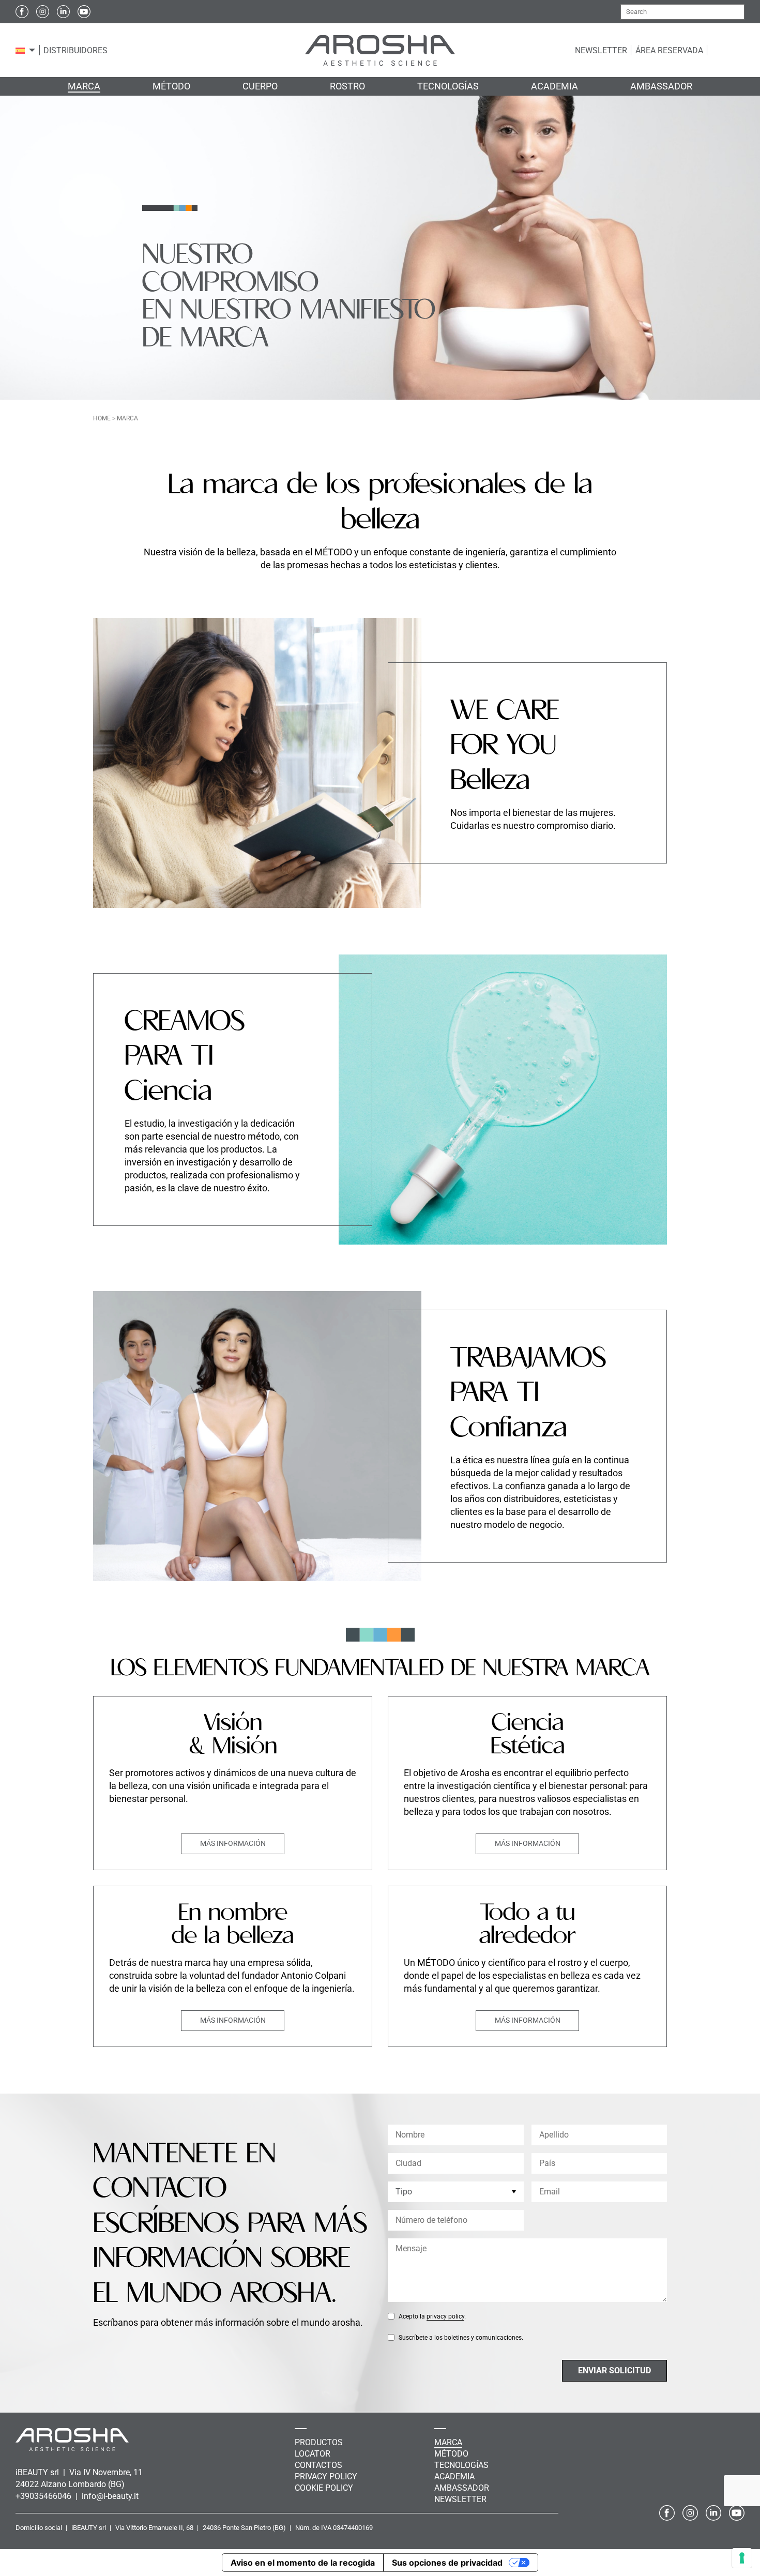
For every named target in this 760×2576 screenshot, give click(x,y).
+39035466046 (44, 2496)
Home (102, 418)
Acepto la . (432, 2316)
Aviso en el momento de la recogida (303, 2563)
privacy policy (445, 2316)
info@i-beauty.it (110, 2496)
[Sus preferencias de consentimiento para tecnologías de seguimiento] (742, 2558)
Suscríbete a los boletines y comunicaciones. (461, 2338)
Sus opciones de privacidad (447, 2563)
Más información (233, 1843)
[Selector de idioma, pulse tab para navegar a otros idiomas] (20, 50)
